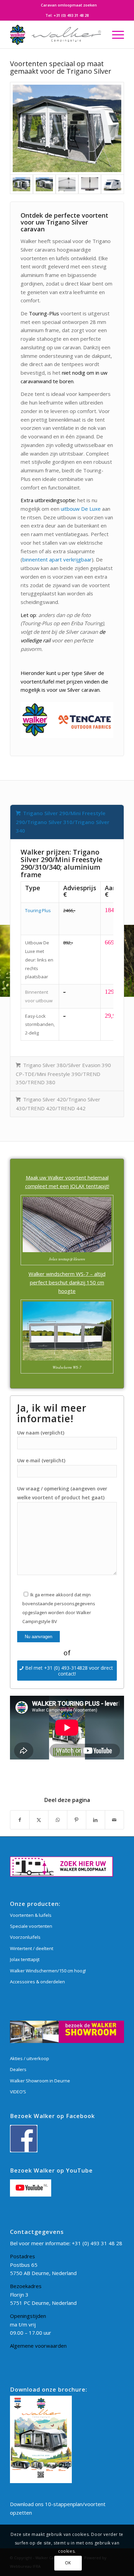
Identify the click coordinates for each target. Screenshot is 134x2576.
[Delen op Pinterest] (77, 1820)
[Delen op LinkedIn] (96, 1820)
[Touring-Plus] (67, 128)
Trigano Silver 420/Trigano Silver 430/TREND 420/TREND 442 (58, 1104)
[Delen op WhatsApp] (58, 1820)
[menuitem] (69, 5)
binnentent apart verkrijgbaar (57, 559)
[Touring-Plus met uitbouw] (44, 184)
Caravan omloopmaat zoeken (69, 5)
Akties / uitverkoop (30, 2058)
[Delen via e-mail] (114, 1820)
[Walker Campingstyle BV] (55, 35)
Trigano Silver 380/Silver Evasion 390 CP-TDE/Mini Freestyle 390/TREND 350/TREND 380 (63, 1074)
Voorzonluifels (25, 1937)
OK (68, 2563)
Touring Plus (38, 910)
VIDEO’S (18, 2092)
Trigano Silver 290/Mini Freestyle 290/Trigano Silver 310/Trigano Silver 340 (63, 822)
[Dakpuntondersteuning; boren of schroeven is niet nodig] (90, 184)
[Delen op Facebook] (20, 1820)
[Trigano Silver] (112, 184)
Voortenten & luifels (31, 1915)
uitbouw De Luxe (81, 509)
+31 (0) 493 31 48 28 (71, 15)
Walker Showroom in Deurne (40, 2081)
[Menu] (115, 35)
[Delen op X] (39, 1820)
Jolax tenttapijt (25, 1959)
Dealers (18, 2069)
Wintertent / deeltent (32, 1948)
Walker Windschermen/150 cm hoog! (48, 1971)
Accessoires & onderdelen (37, 1982)
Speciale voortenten (31, 1926)
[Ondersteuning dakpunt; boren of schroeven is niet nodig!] (67, 184)
